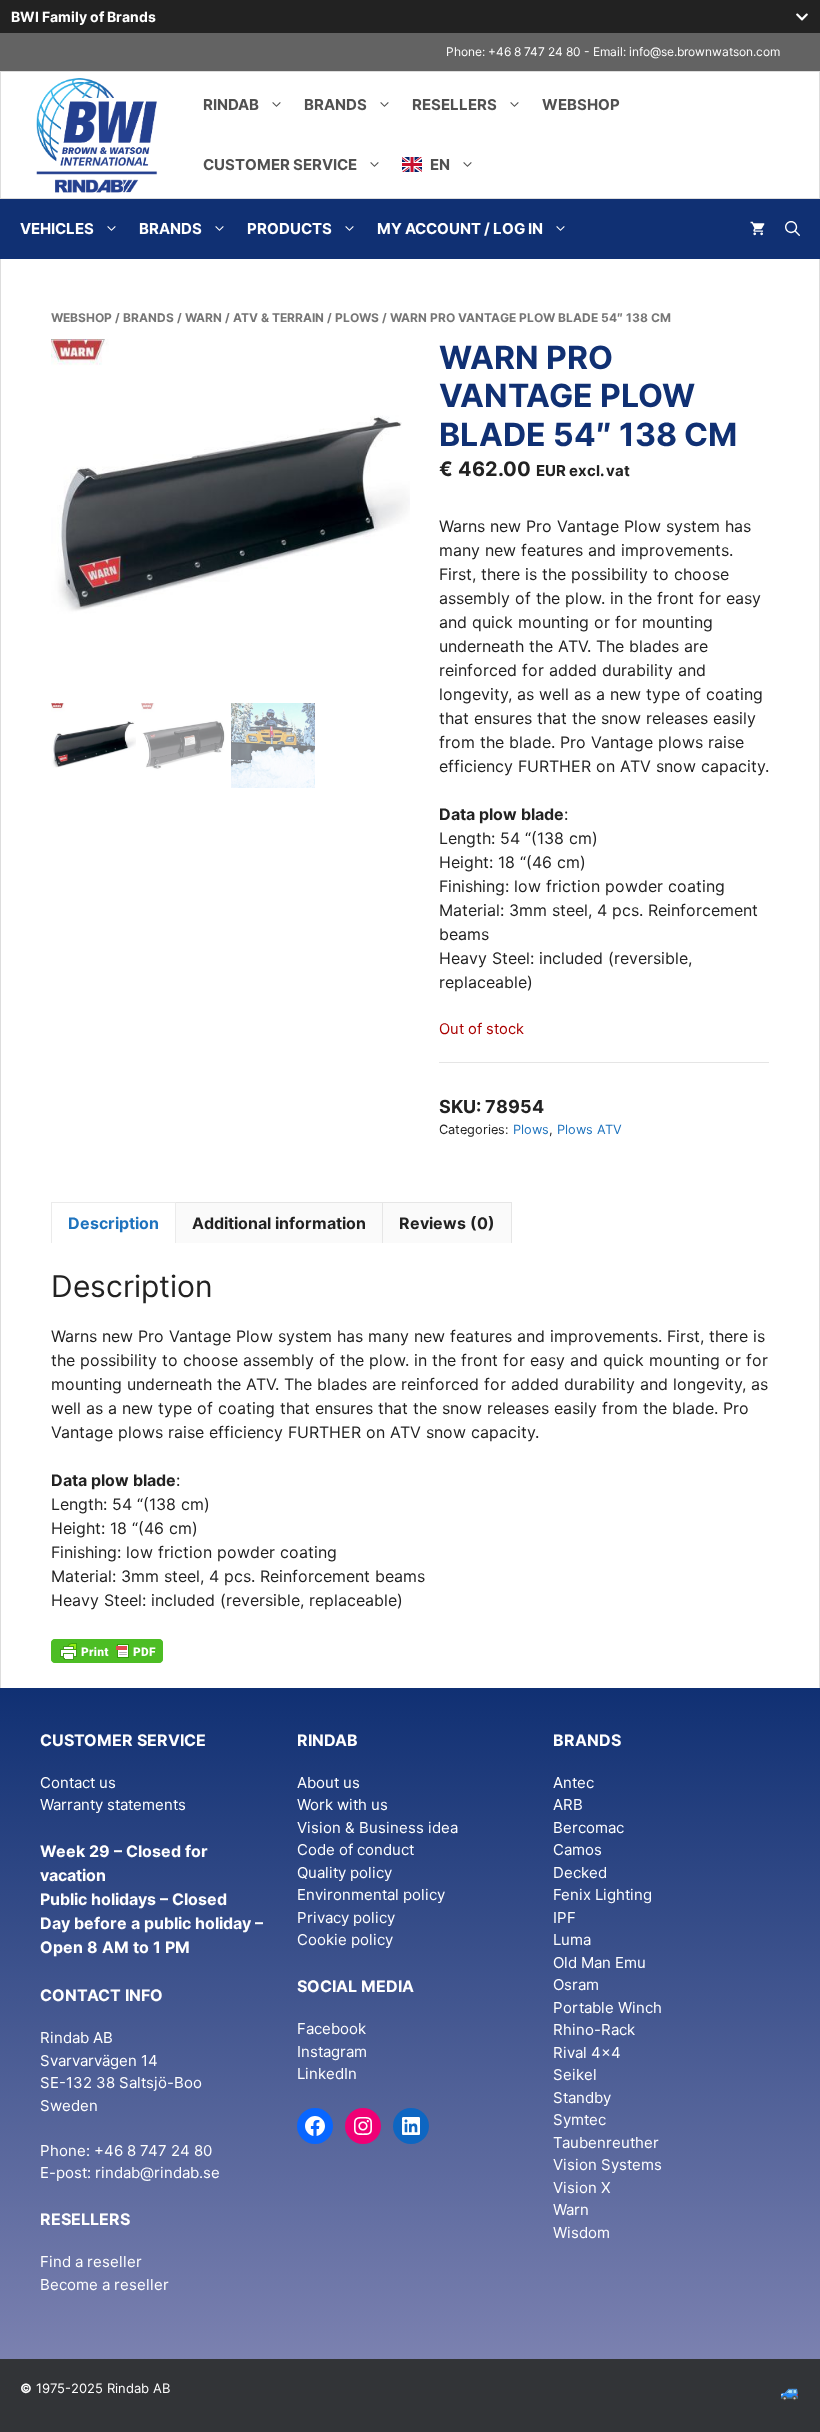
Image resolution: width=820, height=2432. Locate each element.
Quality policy (344, 1872)
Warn (203, 317)
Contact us (78, 1782)
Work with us (342, 1804)
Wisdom (581, 2232)
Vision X (582, 2187)
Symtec (579, 2119)
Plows (357, 317)
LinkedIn (327, 2073)
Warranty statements (113, 1804)
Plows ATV (589, 1129)
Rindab (231, 104)
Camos (577, 1849)
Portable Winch (607, 2007)
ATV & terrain (278, 317)
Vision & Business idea (377, 1827)
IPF (564, 1917)
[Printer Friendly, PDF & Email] (107, 1648)
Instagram (332, 2051)
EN (438, 164)
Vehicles (57, 228)
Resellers (454, 104)
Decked (580, 1872)
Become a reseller (104, 2284)
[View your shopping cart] (757, 229)
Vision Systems (607, 2164)
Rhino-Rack (594, 2029)
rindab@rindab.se (157, 2172)
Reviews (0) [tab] (447, 1223)
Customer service (280, 164)
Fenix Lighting (602, 1894)
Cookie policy (345, 1939)
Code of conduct (355, 1849)
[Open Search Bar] (792, 229)
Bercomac (588, 1827)
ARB (568, 1804)
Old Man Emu (599, 1962)
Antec (573, 1782)
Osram (576, 1984)
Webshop (581, 104)
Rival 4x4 (587, 2052)
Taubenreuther (606, 2142)
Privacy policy (346, 1917)
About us (328, 1782)
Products (289, 228)
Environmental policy (371, 1894)
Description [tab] (113, 1223)
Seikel (575, 2074)
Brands (335, 104)
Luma (572, 1939)
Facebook (331, 2028)
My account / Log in (460, 228)
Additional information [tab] (279, 1223)
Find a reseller (91, 2261)
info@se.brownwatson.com (704, 51)
